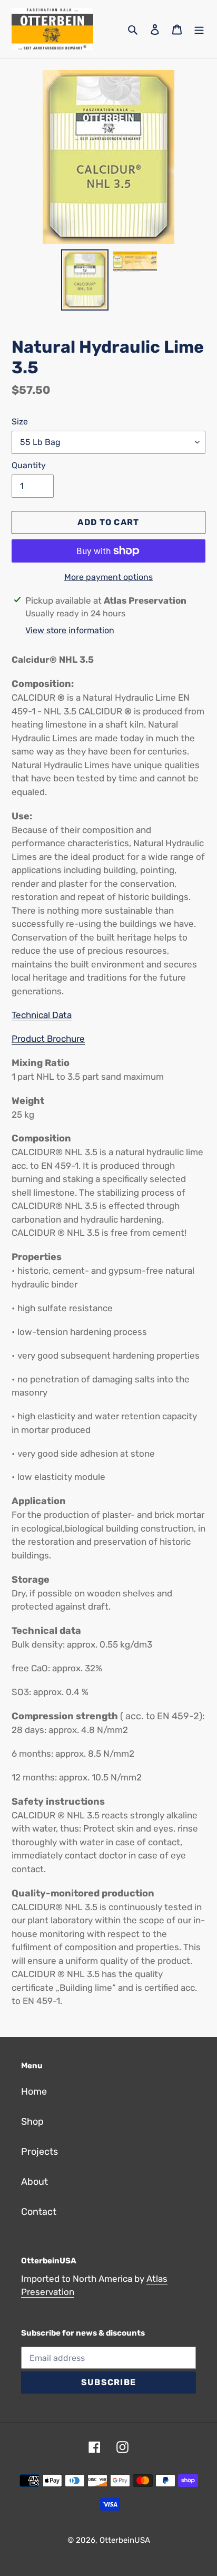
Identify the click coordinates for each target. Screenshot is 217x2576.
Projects (40, 2152)
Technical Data (42, 1015)
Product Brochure (48, 1039)
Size (20, 422)
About (34, 2182)
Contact (39, 2212)
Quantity (29, 465)
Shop (32, 2122)
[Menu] (199, 29)
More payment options (108, 577)
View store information (70, 630)
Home (34, 2091)
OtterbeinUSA (125, 2540)
